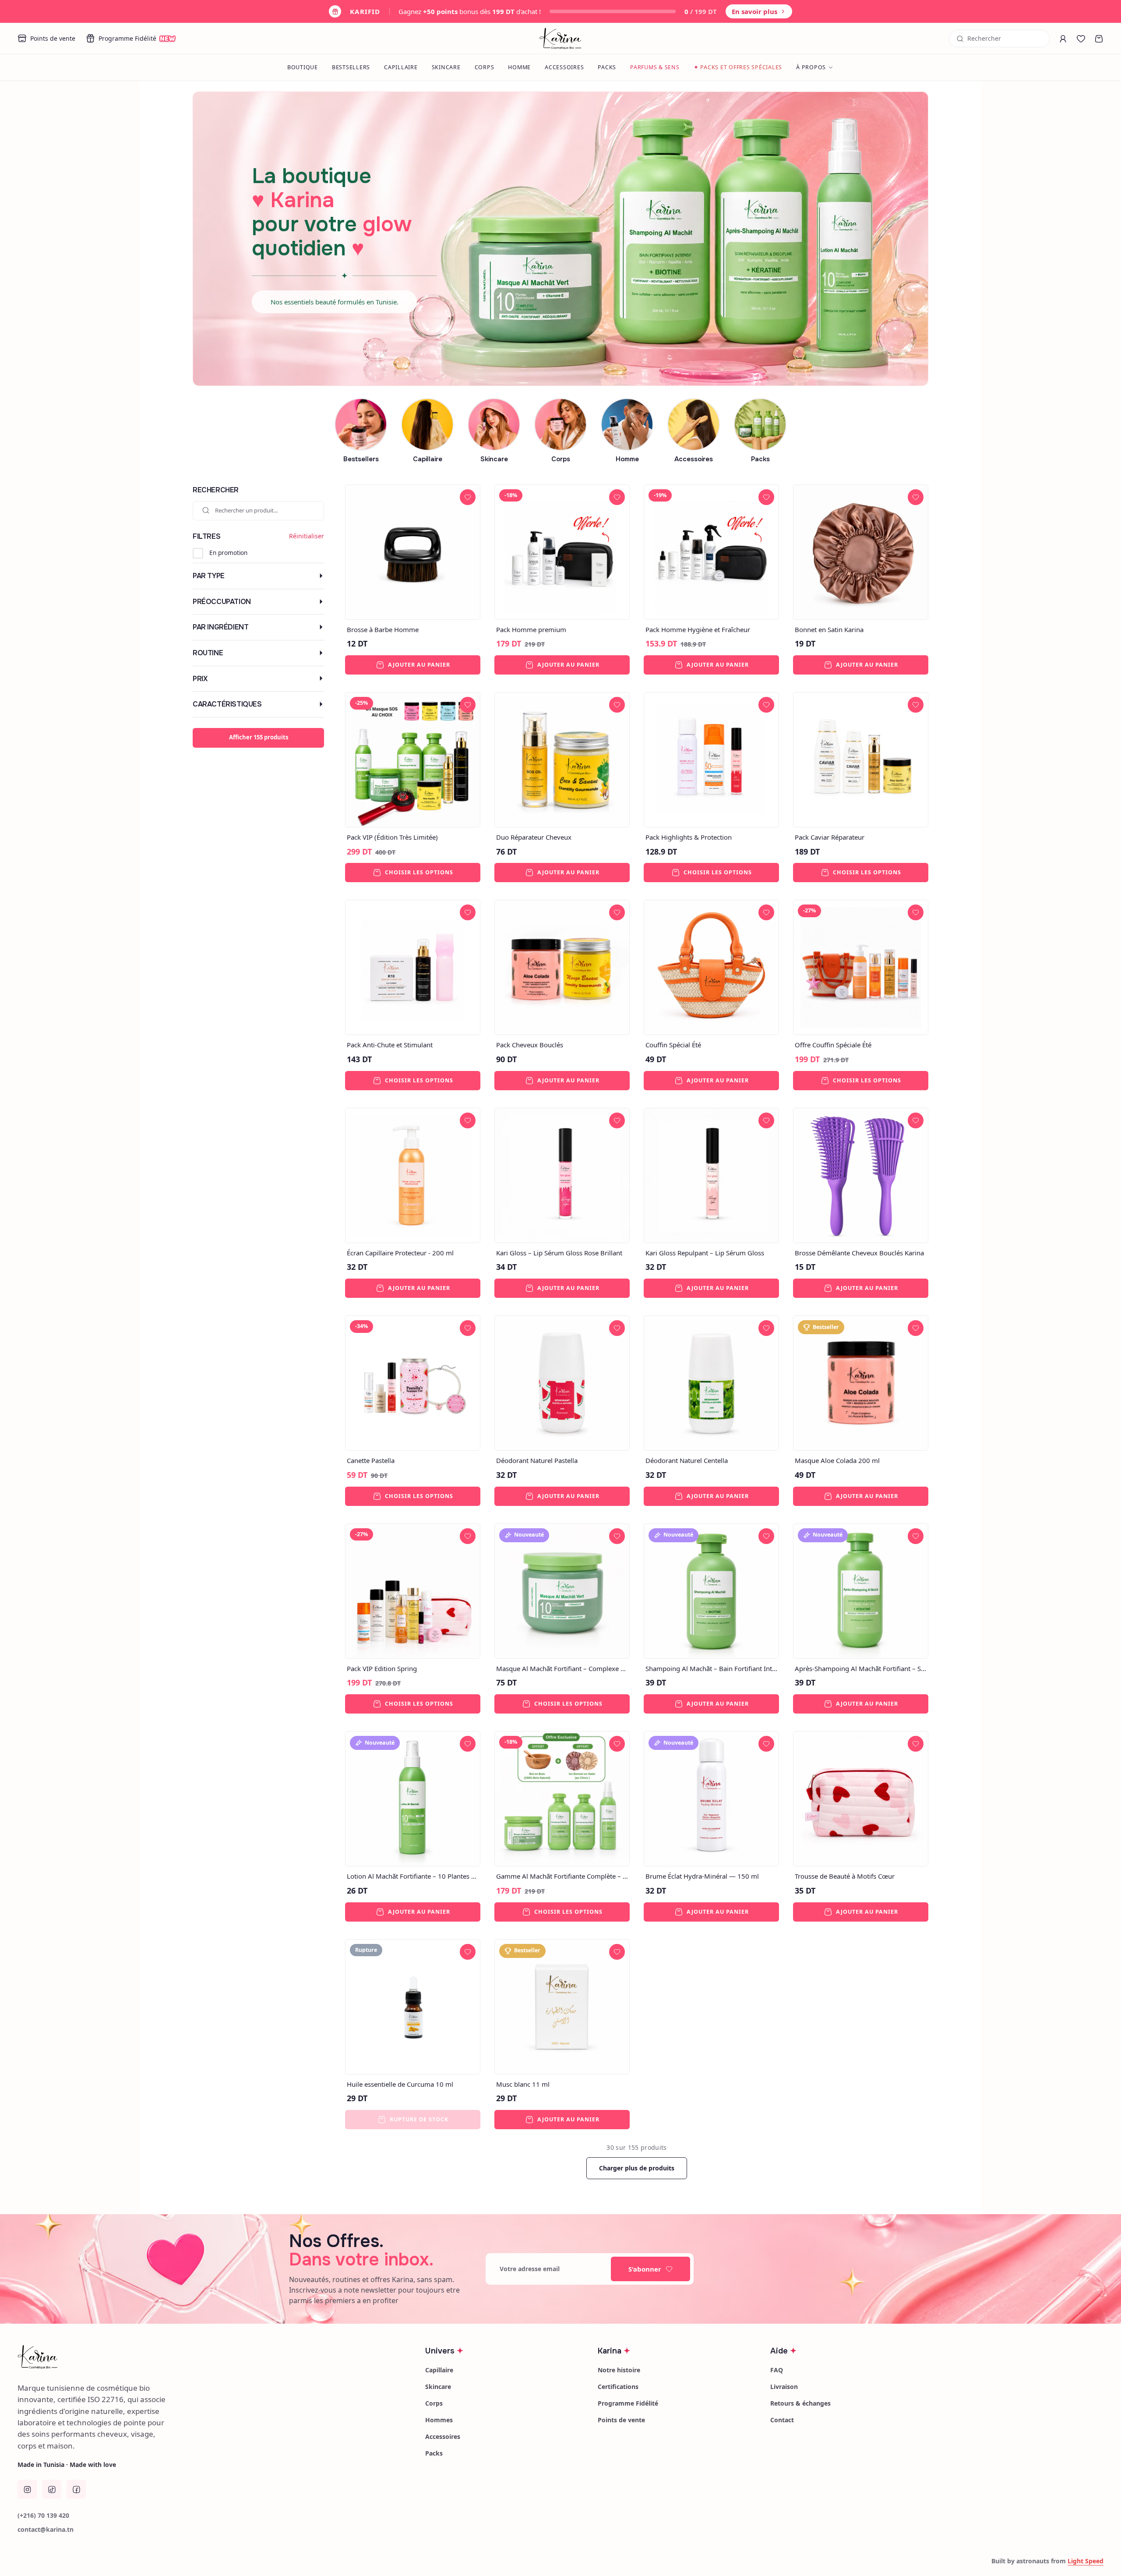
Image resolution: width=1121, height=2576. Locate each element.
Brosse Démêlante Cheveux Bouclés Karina (859, 1253)
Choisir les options (419, 872)
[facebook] (76, 2489)
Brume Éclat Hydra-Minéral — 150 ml (702, 1876)
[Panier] (1099, 39)
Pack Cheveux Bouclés (530, 1045)
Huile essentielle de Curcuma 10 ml (400, 2084)
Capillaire (401, 67)
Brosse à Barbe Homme (383, 629)
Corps (485, 67)
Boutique (303, 67)
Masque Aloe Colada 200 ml (837, 1460)
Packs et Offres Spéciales (738, 67)
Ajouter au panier (419, 665)
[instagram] (27, 2489)
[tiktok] (52, 2489)
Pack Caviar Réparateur (830, 837)
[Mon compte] (1063, 39)
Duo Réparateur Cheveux (534, 837)
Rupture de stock (419, 2119)
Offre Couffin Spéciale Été (833, 1045)
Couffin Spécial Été (673, 1045)
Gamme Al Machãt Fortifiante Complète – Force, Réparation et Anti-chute (562, 1876)
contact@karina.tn (46, 2529)
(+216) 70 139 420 (43, 2515)
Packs (607, 67)
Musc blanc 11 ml (523, 2084)
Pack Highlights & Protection (689, 837)
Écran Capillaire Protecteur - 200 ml (400, 1253)
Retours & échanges (800, 2403)
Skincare (446, 67)
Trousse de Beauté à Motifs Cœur (845, 1876)
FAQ (777, 2370)
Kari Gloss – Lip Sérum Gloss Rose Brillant (559, 1253)
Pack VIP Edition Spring (382, 1668)
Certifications (618, 2387)
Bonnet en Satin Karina (829, 629)
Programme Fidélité (137, 39)
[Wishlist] (1081, 39)
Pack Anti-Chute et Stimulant (390, 1045)
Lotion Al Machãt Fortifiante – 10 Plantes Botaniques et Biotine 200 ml (413, 1876)
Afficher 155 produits (259, 737)
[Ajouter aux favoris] (468, 497)
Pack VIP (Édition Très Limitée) (392, 837)
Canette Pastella (371, 1460)
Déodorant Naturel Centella (687, 1460)
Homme (519, 67)
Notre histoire (619, 2370)
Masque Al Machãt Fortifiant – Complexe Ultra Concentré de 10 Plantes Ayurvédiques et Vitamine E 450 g (562, 1668)
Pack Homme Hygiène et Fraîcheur (698, 629)
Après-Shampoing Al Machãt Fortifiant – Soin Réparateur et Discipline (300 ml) (861, 1668)
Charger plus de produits (637, 2168)
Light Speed (1086, 2561)
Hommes (439, 2420)
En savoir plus (754, 11)
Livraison (784, 2387)
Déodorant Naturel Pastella (537, 1460)
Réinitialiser (307, 536)
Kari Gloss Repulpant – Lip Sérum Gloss (705, 1253)
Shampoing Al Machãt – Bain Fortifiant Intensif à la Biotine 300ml (711, 1668)
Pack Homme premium (531, 629)
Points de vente (53, 38)
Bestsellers (351, 67)
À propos (811, 67)
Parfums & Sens (655, 67)
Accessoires (564, 67)
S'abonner (645, 2269)
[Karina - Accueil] (561, 39)
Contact (782, 2420)
